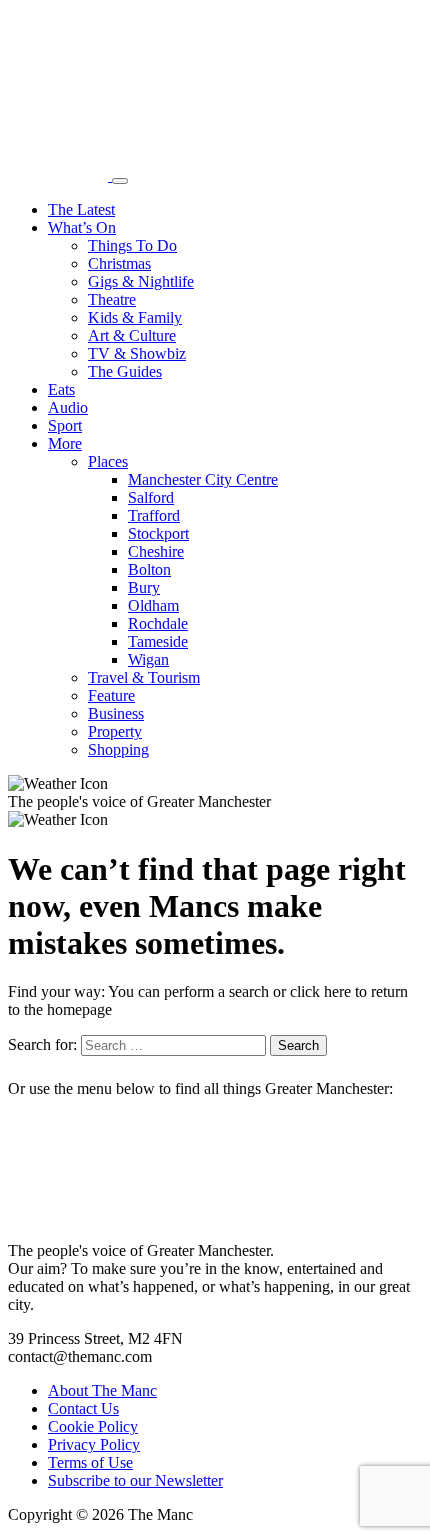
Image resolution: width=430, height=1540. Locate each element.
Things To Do (132, 245)
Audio (68, 407)
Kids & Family (135, 317)
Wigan (148, 659)
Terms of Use (90, 1462)
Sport (65, 425)
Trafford (154, 515)
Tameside (158, 641)
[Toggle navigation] (120, 181)
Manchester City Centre (203, 479)
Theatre (112, 299)
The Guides (125, 371)
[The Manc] (60, 175)
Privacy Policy (94, 1444)
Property (115, 731)
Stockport (158, 533)
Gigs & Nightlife (141, 281)
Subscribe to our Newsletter (135, 1480)
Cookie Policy (93, 1426)
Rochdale (158, 623)
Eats (61, 389)
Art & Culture (132, 335)
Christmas (119, 263)
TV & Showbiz (137, 353)
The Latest (81, 209)
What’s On (82, 227)
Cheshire (156, 551)
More (65, 443)
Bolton (149, 569)
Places (108, 461)
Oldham (153, 605)
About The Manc (102, 1390)
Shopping (118, 749)
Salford (151, 497)
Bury (144, 587)
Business (116, 713)
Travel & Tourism (144, 677)
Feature (111, 695)
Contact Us (83, 1408)
